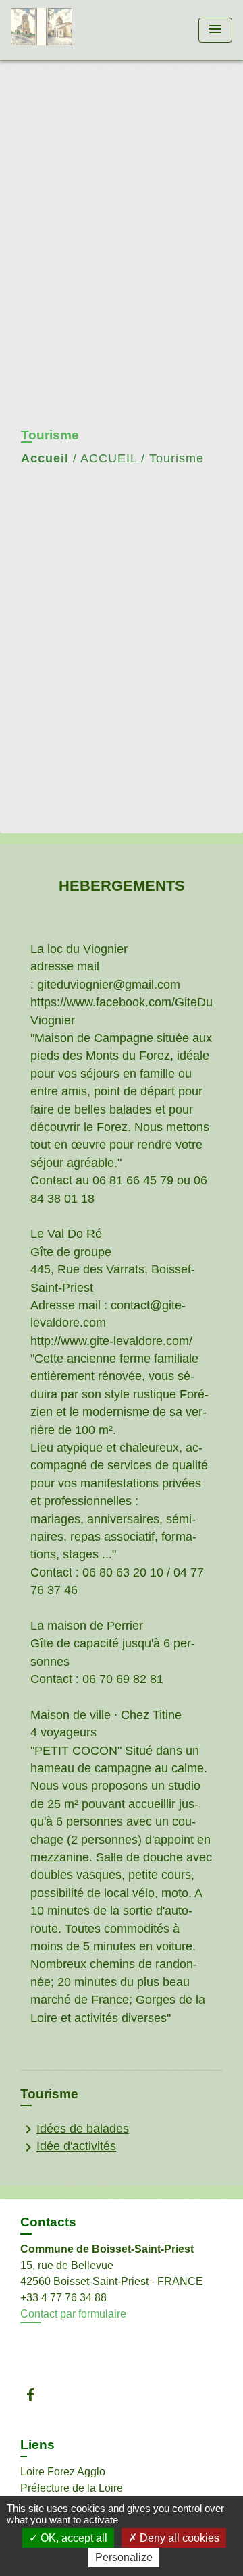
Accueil (45, 458)
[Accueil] (61, 30)
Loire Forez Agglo (63, 2472)
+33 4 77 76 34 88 (63, 2298)
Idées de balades (75, 2129)
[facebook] (37, 2395)
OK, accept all (73, 2538)
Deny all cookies (178, 2538)
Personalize (124, 2557)
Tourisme (177, 458)
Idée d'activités (68, 2147)
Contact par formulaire (73, 2314)
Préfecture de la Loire (72, 2488)
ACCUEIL (109, 458)
